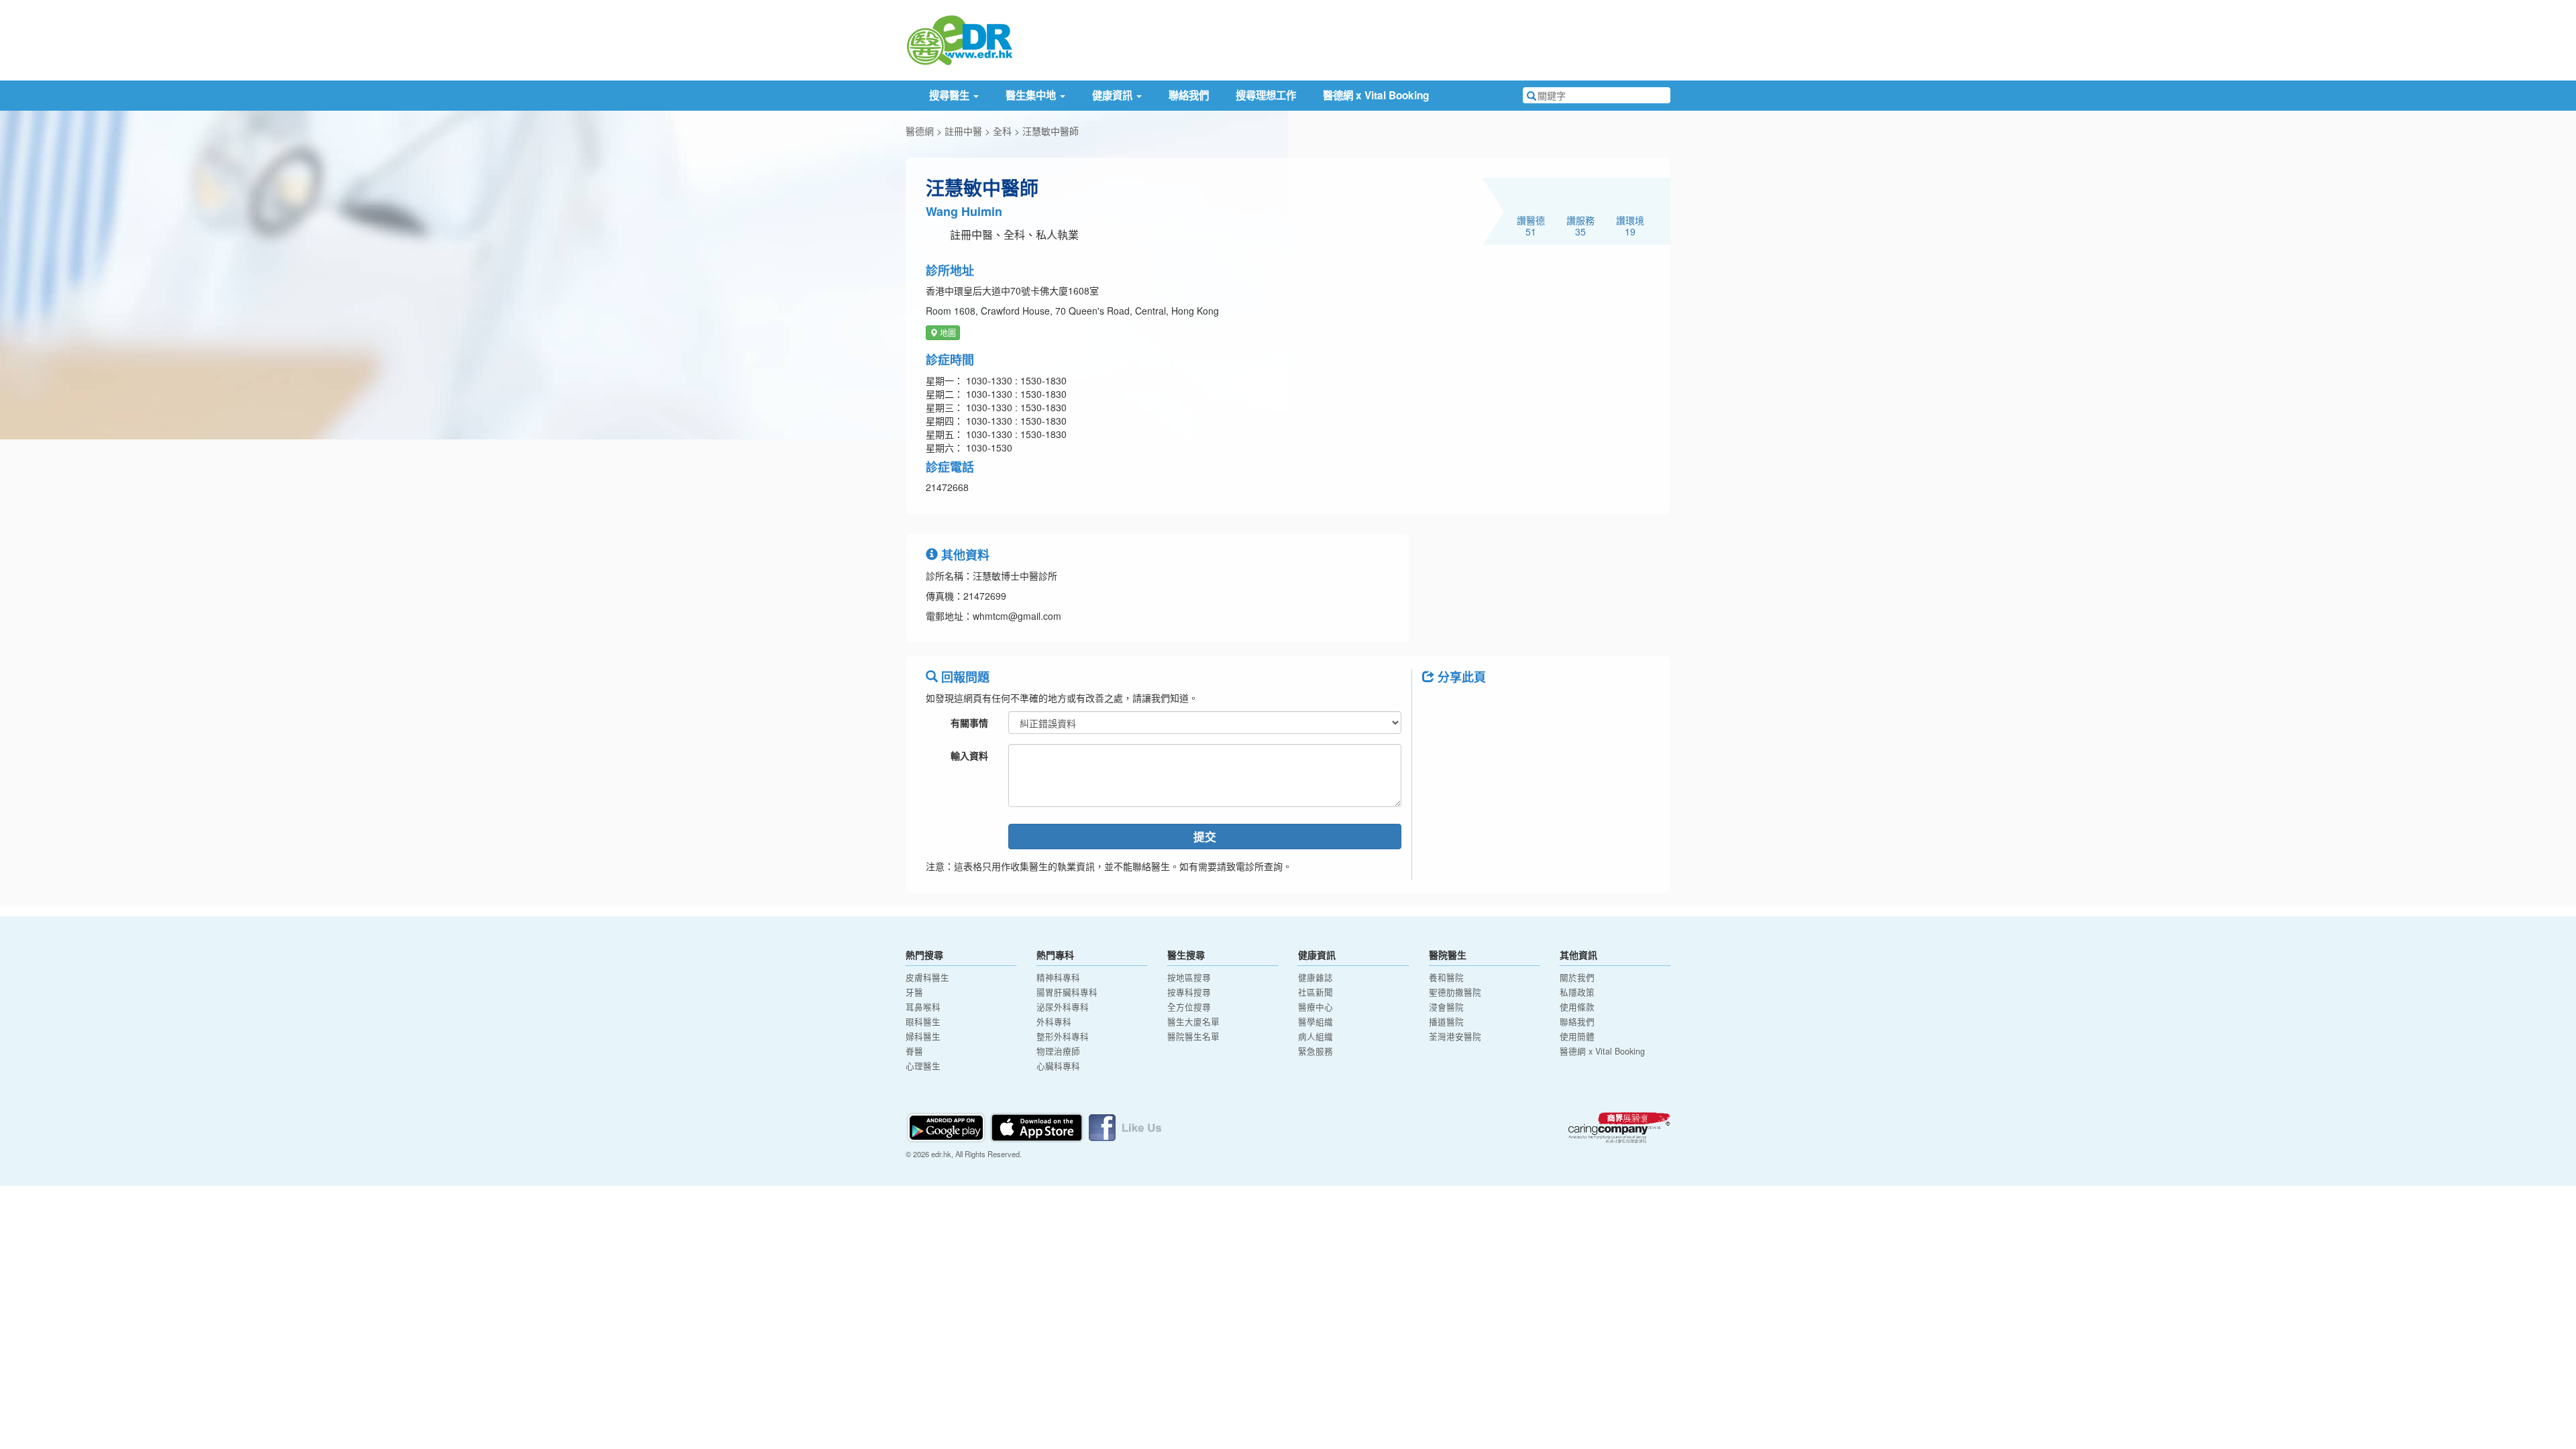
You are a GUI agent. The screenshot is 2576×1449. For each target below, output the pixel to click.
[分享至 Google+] (1508, 707)
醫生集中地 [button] (1032, 95)
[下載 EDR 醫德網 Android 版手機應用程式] (947, 1126)
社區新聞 (1316, 992)
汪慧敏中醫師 (1051, 131)
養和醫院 (1446, 977)
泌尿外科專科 (1063, 1007)
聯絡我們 (1189, 95)
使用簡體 (1577, 1036)
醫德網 (920, 131)
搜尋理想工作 (1266, 95)
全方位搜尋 (1189, 1007)
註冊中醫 (963, 131)
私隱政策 (1577, 992)
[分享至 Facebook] (1438, 707)
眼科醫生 (923, 1022)
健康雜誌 (1316, 977)
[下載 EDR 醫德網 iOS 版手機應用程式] (1038, 1126)
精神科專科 (1058, 977)
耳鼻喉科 (923, 1007)
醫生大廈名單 (1193, 1022)
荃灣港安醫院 (1455, 1036)
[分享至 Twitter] (1473, 707)
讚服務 (1580, 225)
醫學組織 (1316, 1022)
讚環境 (1630, 225)
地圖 (947, 332)
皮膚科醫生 (927, 977)
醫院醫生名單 (1193, 1036)
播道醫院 (1446, 1022)
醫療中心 (1316, 1007)
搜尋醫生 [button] (951, 95)
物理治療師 (1058, 1051)
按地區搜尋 (1189, 977)
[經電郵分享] (1543, 707)
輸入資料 (969, 755)
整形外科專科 (1063, 1036)
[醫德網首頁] (959, 39)
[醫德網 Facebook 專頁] (1125, 1126)
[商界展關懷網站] (1619, 1128)
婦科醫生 (923, 1036)
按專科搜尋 (1189, 992)
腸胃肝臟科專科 (1067, 992)
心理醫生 (923, 1066)
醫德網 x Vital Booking (1376, 95)
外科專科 (1054, 1022)
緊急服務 (1316, 1051)
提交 (1205, 837)
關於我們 (1577, 977)
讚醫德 (1531, 225)
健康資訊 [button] (1114, 95)
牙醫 (914, 992)
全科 (1002, 131)
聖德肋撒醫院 (1455, 992)
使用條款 (1577, 1007)
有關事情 (969, 722)
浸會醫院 (1446, 1007)
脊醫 (914, 1051)
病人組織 (1316, 1036)
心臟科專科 (1058, 1066)
